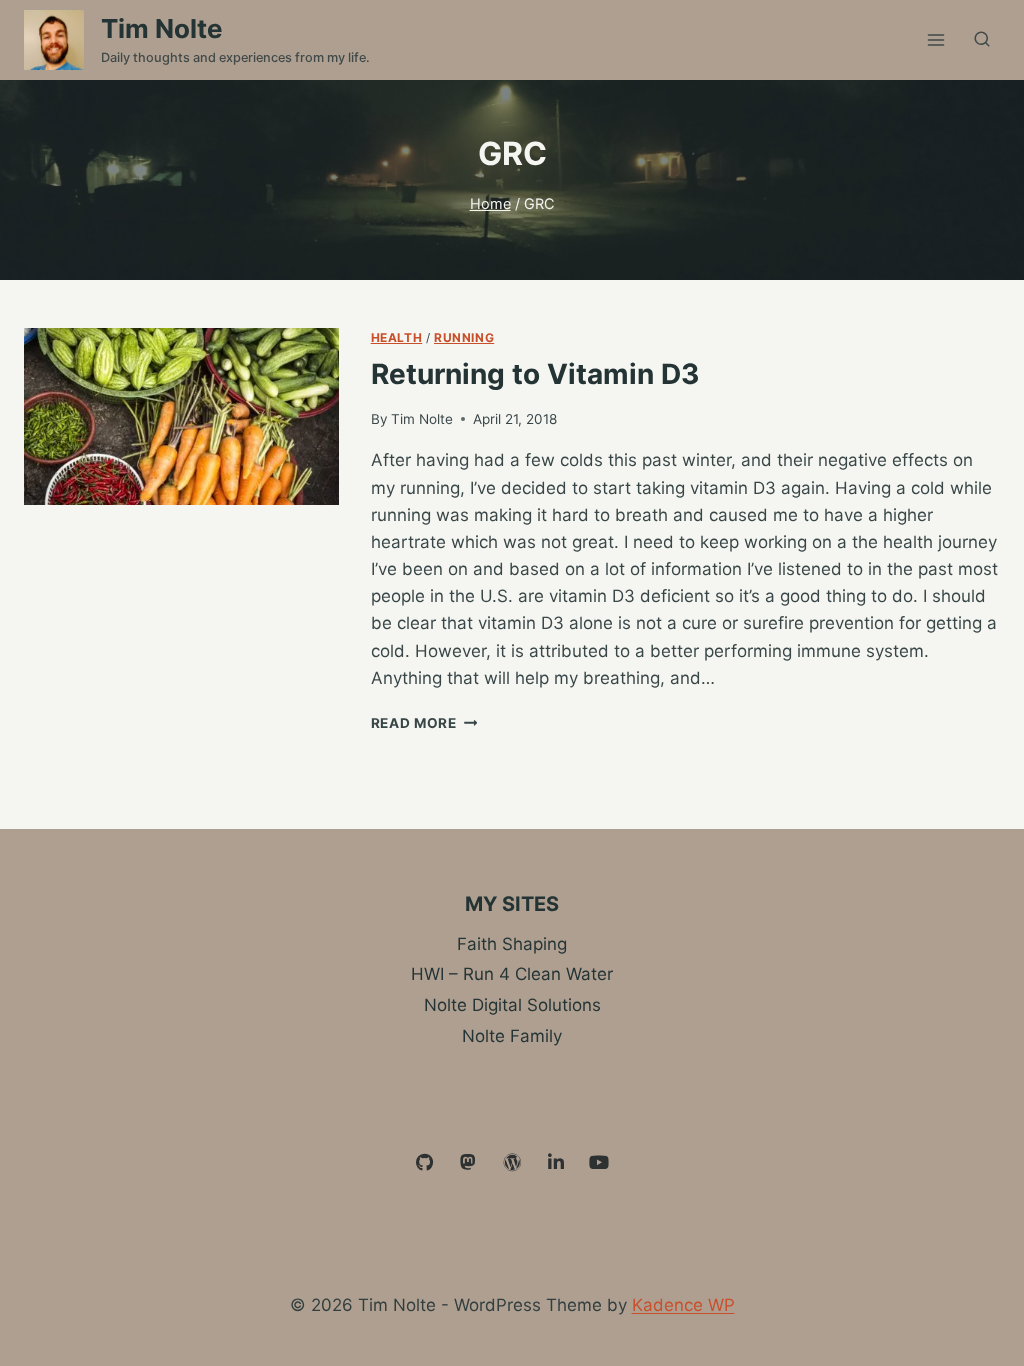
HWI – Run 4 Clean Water (512, 974)
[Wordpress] (512, 1163)
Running (464, 337)
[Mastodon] (469, 1163)
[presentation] (181, 416)
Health (397, 337)
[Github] (425, 1163)
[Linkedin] (556, 1163)
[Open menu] (935, 39)
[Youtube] (599, 1163)
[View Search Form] (982, 40)
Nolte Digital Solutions (512, 1005)
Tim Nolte (422, 419)
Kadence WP (683, 1305)
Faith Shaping (512, 944)
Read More (424, 723)
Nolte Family (512, 1036)
